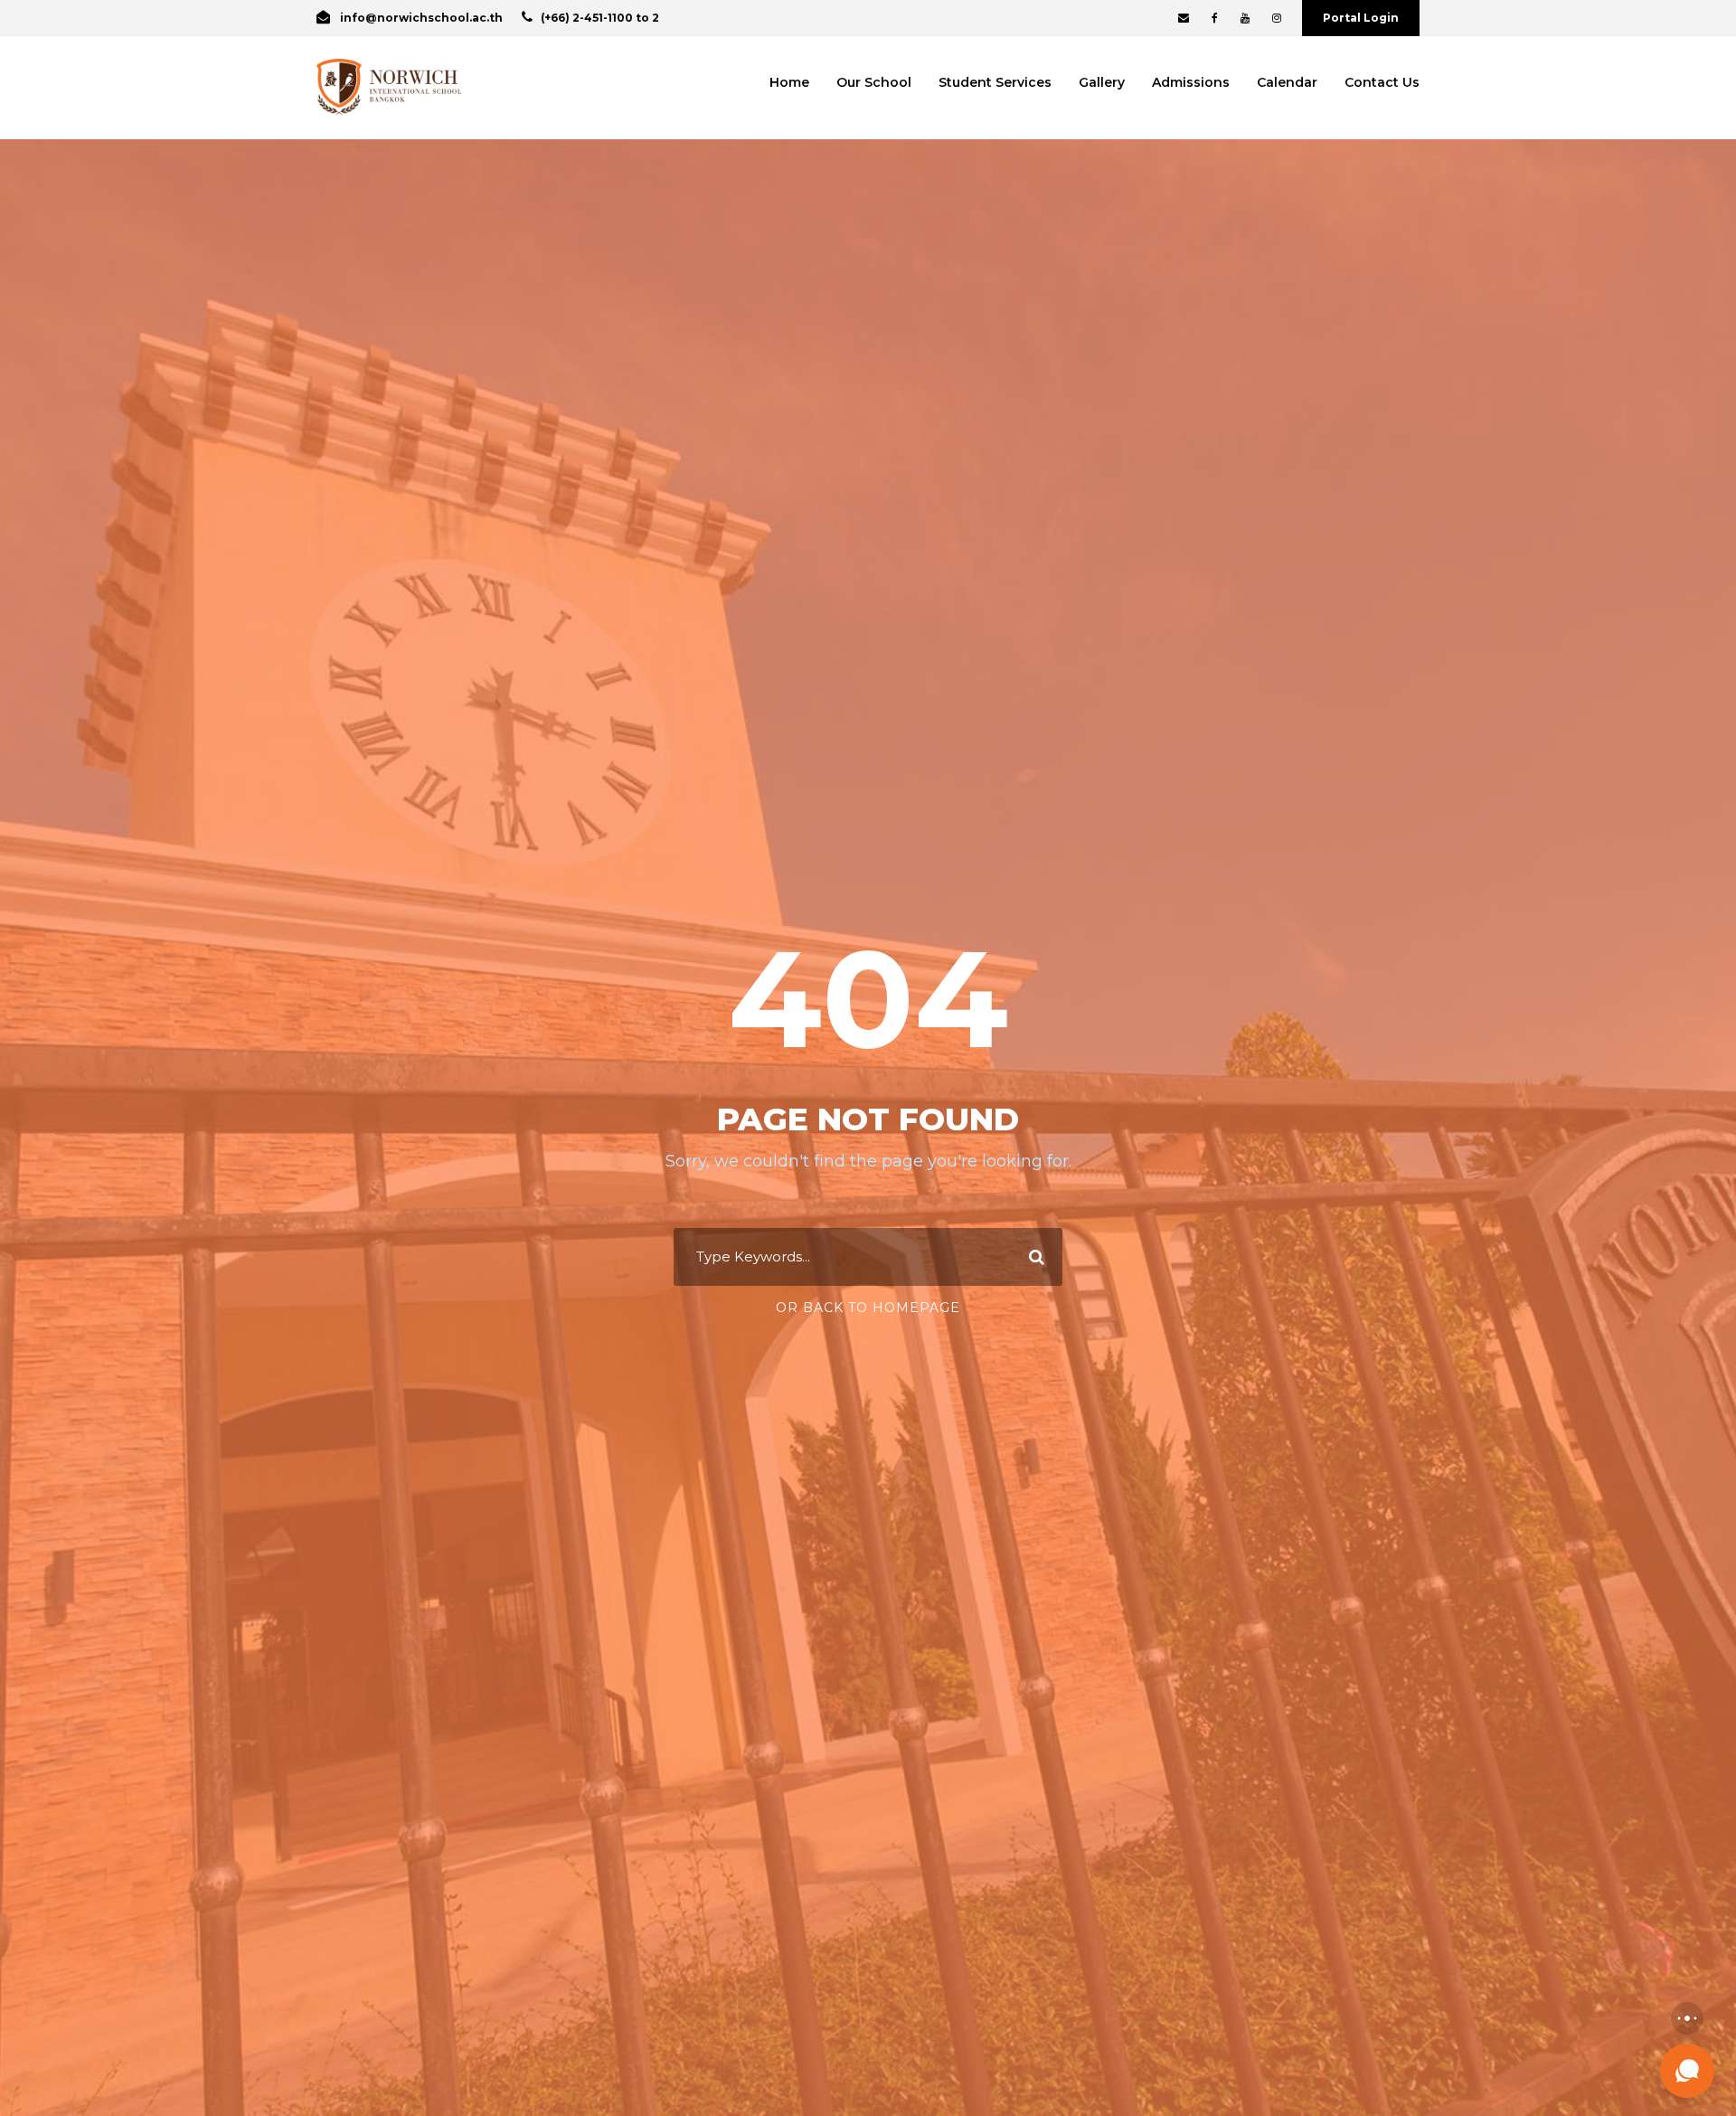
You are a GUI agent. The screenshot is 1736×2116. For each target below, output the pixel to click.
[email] (1184, 18)
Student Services (995, 82)
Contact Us (1382, 82)
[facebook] (1215, 18)
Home (789, 82)
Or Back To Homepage (868, 1308)
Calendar (1287, 82)
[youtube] (1245, 18)
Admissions (1191, 82)
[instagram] (1277, 18)
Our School (874, 82)
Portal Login (1361, 18)
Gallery (1102, 82)
